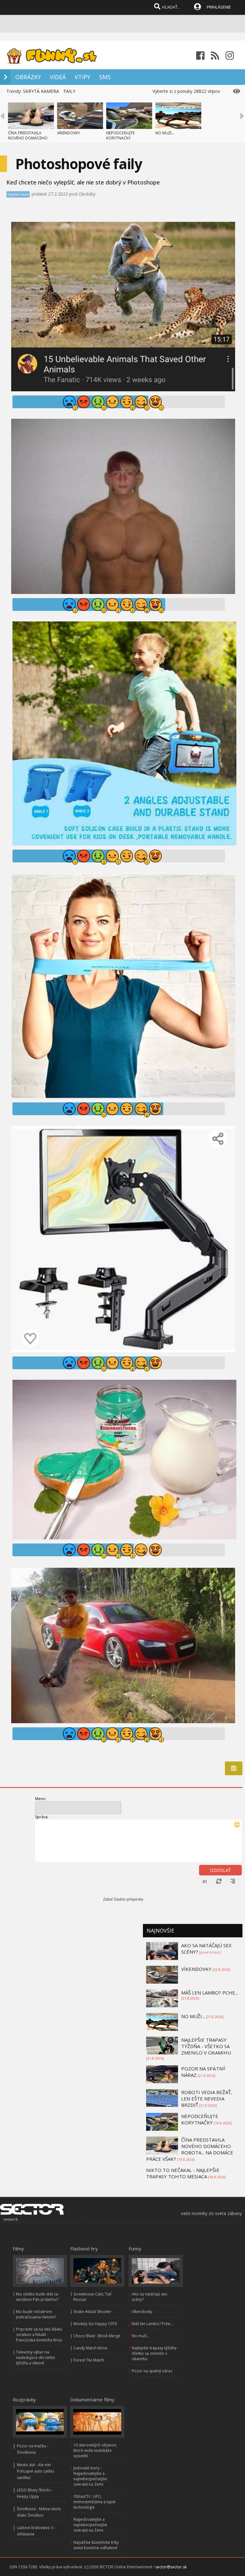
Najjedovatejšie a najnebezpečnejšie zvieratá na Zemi (90, 2525)
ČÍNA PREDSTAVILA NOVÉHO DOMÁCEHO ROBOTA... (28, 138)
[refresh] (219, 1881)
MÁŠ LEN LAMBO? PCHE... (210, 1993)
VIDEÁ (58, 77)
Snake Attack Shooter (92, 2312)
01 (205, 1881)
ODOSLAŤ (220, 1870)
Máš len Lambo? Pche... (152, 2324)
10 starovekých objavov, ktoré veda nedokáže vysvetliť (95, 2450)
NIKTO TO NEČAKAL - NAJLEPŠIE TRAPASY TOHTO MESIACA (183, 2173)
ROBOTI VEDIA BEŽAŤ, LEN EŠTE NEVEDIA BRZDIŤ (207, 2099)
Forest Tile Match (89, 2360)
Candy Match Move (90, 2348)
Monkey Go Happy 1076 (95, 2324)
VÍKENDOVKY (69, 133)
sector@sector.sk (171, 2567)
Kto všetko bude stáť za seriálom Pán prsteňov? (37, 2297)
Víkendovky (142, 2312)
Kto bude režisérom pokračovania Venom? (36, 2314)
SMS (105, 77)
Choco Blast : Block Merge (97, 2336)
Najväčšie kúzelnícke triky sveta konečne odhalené (96, 2545)
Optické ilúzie (18, 194)
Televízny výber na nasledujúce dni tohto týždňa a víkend (36, 2358)
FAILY (69, 91)
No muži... (141, 2336)
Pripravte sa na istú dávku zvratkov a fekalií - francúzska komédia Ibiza (39, 2335)
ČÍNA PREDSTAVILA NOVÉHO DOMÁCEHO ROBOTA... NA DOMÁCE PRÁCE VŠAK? (190, 2149)
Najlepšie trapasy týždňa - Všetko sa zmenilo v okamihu (155, 2353)
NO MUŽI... (165, 133)
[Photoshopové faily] (123, 390)
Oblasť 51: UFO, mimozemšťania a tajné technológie (94, 2502)
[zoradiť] (233, 1881)
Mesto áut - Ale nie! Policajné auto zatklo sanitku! (36, 2471)
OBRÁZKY (28, 77)
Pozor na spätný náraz (152, 2371)
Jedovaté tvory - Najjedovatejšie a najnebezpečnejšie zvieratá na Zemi (90, 2476)
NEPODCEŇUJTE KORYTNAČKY (120, 135)
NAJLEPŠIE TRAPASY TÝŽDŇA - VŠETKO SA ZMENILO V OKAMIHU (206, 2046)
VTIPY (82, 77)
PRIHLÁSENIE (219, 7)
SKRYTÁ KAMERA (41, 91)
